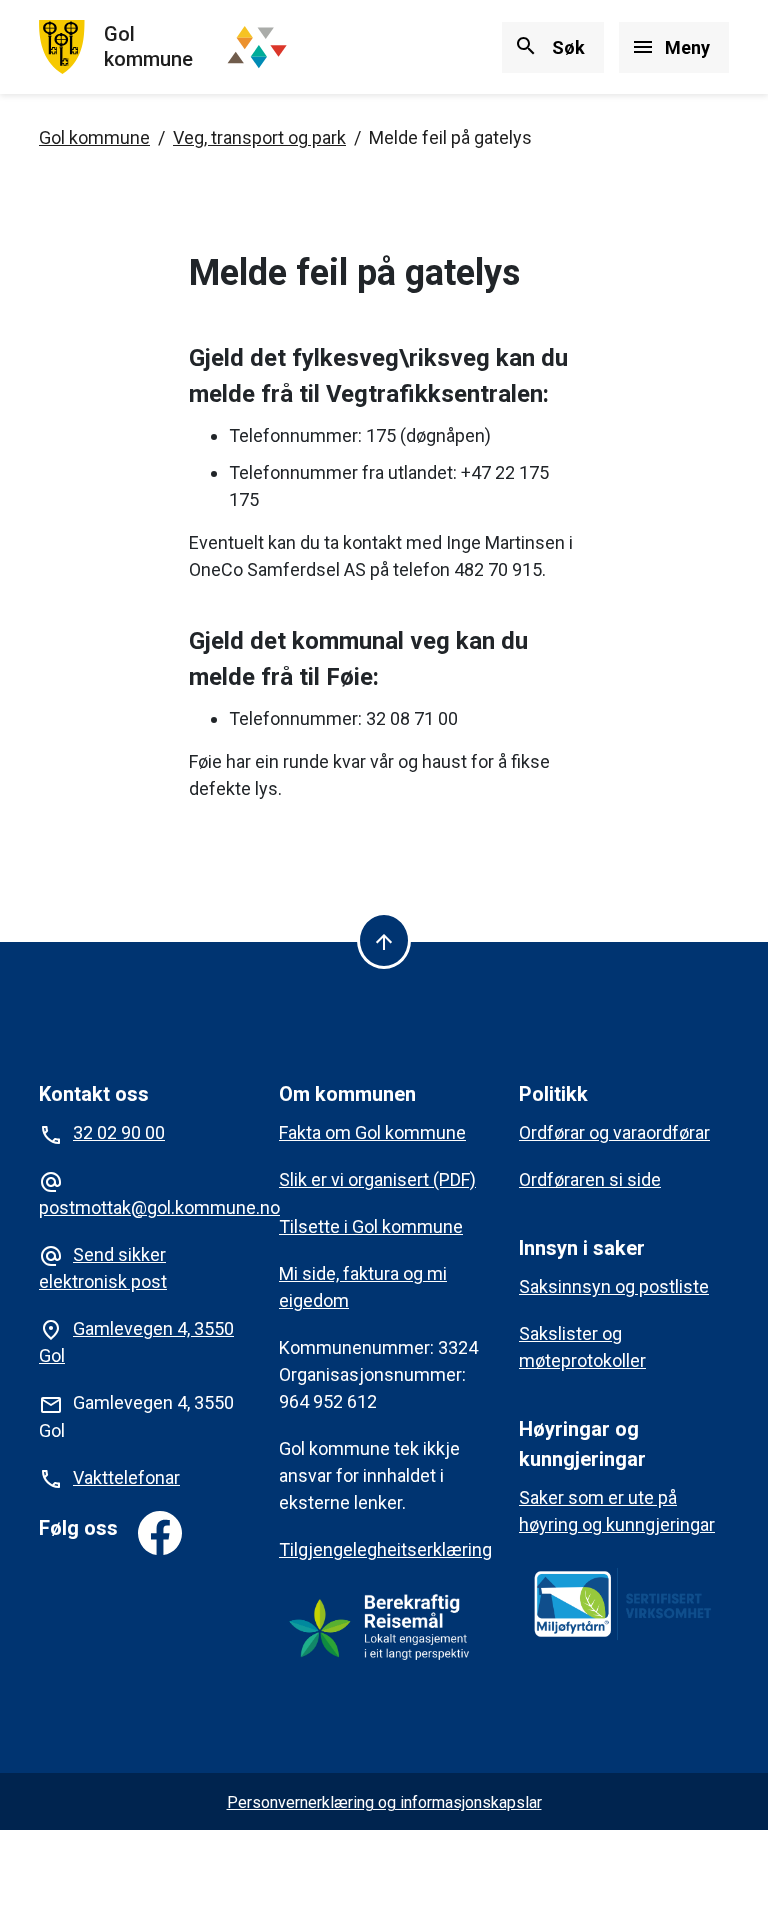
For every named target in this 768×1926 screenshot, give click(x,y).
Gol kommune (94, 137)
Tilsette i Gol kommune (371, 1226)
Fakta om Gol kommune (372, 1132)
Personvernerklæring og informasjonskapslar (384, 1802)
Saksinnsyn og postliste (614, 1286)
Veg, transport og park (259, 137)
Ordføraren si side (590, 1179)
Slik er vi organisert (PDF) (377, 1179)
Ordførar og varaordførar (614, 1132)
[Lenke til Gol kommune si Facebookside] (160, 1533)
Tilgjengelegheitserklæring (385, 1549)
